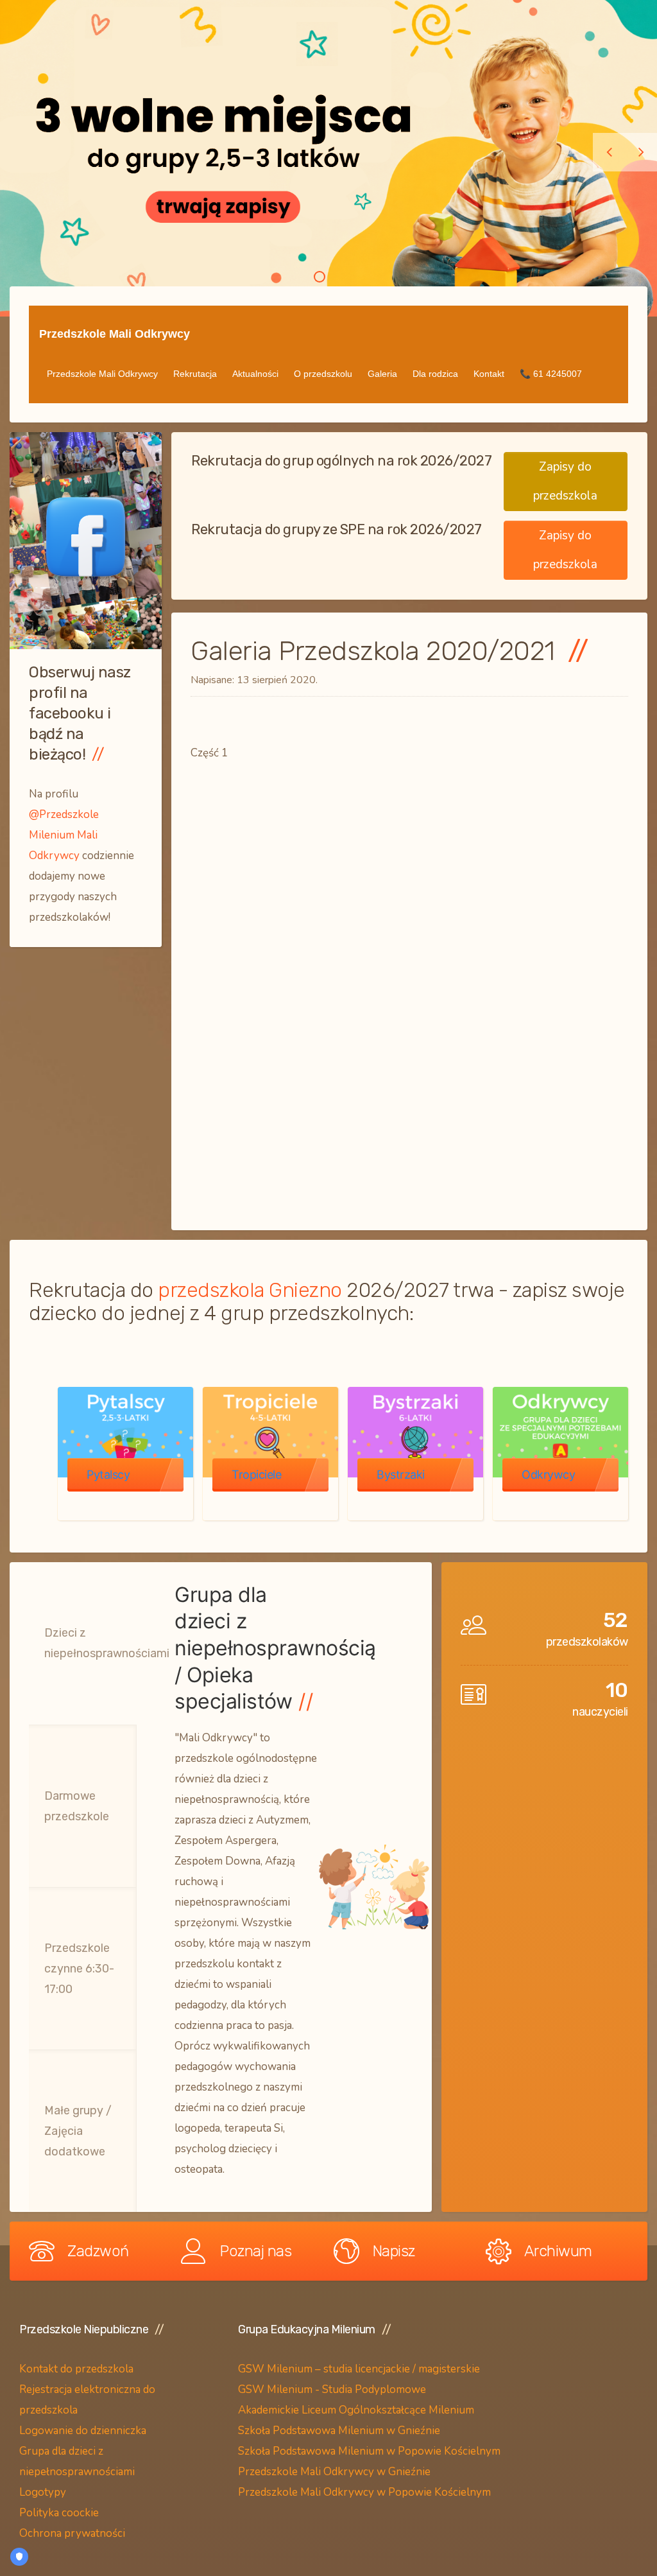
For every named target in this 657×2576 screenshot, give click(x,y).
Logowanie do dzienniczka (83, 2431)
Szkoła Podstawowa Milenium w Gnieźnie (339, 2431)
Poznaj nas (255, 2251)
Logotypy (44, 2492)
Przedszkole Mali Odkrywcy (115, 334)
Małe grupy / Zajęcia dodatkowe (78, 2131)
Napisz (394, 2251)
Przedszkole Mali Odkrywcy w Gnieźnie (334, 2472)
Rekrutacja (195, 374)
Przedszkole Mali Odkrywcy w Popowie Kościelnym (364, 2492)
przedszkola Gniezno (250, 1290)
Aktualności (255, 374)
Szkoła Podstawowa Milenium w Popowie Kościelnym (369, 2451)
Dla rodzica (435, 374)
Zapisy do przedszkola (565, 481)
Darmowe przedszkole (77, 1806)
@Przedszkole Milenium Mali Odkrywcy (64, 835)
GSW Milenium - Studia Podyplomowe (332, 2389)
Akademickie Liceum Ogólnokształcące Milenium (356, 2410)
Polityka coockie (59, 2513)
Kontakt (489, 374)
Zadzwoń (98, 2251)
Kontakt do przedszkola (76, 2369)
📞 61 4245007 (551, 374)
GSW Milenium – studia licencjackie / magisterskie (359, 2369)
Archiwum (558, 2251)
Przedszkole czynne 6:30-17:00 (79, 1969)
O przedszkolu (323, 374)
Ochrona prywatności (72, 2533)
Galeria (382, 374)
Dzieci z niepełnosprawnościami (107, 1643)
